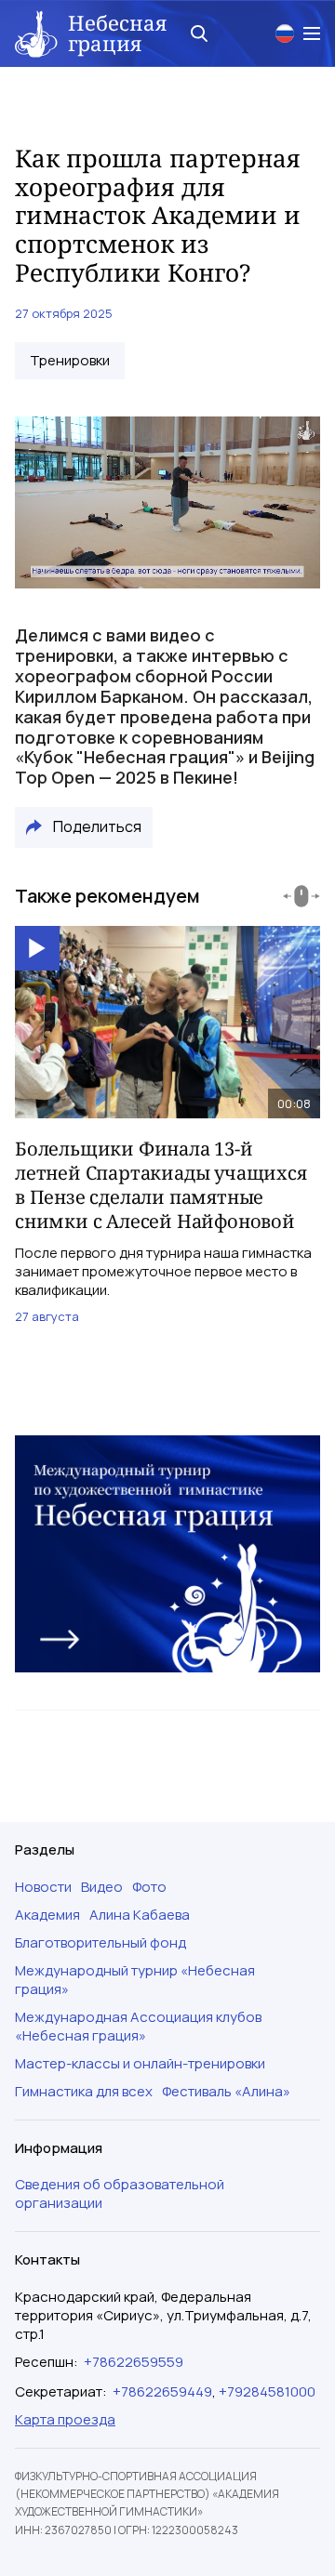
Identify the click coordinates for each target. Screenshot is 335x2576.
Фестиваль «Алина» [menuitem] (226, 2092)
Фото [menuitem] (149, 1887)
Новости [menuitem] (43, 1887)
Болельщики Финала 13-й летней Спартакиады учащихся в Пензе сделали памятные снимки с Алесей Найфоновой (161, 1185)
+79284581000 (267, 2391)
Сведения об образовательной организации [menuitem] (120, 2194)
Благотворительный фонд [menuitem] (100, 1943)
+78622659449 (162, 2391)
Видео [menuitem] (102, 1887)
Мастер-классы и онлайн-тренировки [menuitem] (140, 2064)
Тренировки (70, 361)
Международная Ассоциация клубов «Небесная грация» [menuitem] (138, 2027)
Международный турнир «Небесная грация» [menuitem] (135, 1980)
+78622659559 (134, 2362)
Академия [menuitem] (47, 1915)
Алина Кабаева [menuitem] (140, 1915)
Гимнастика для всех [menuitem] (84, 2092)
